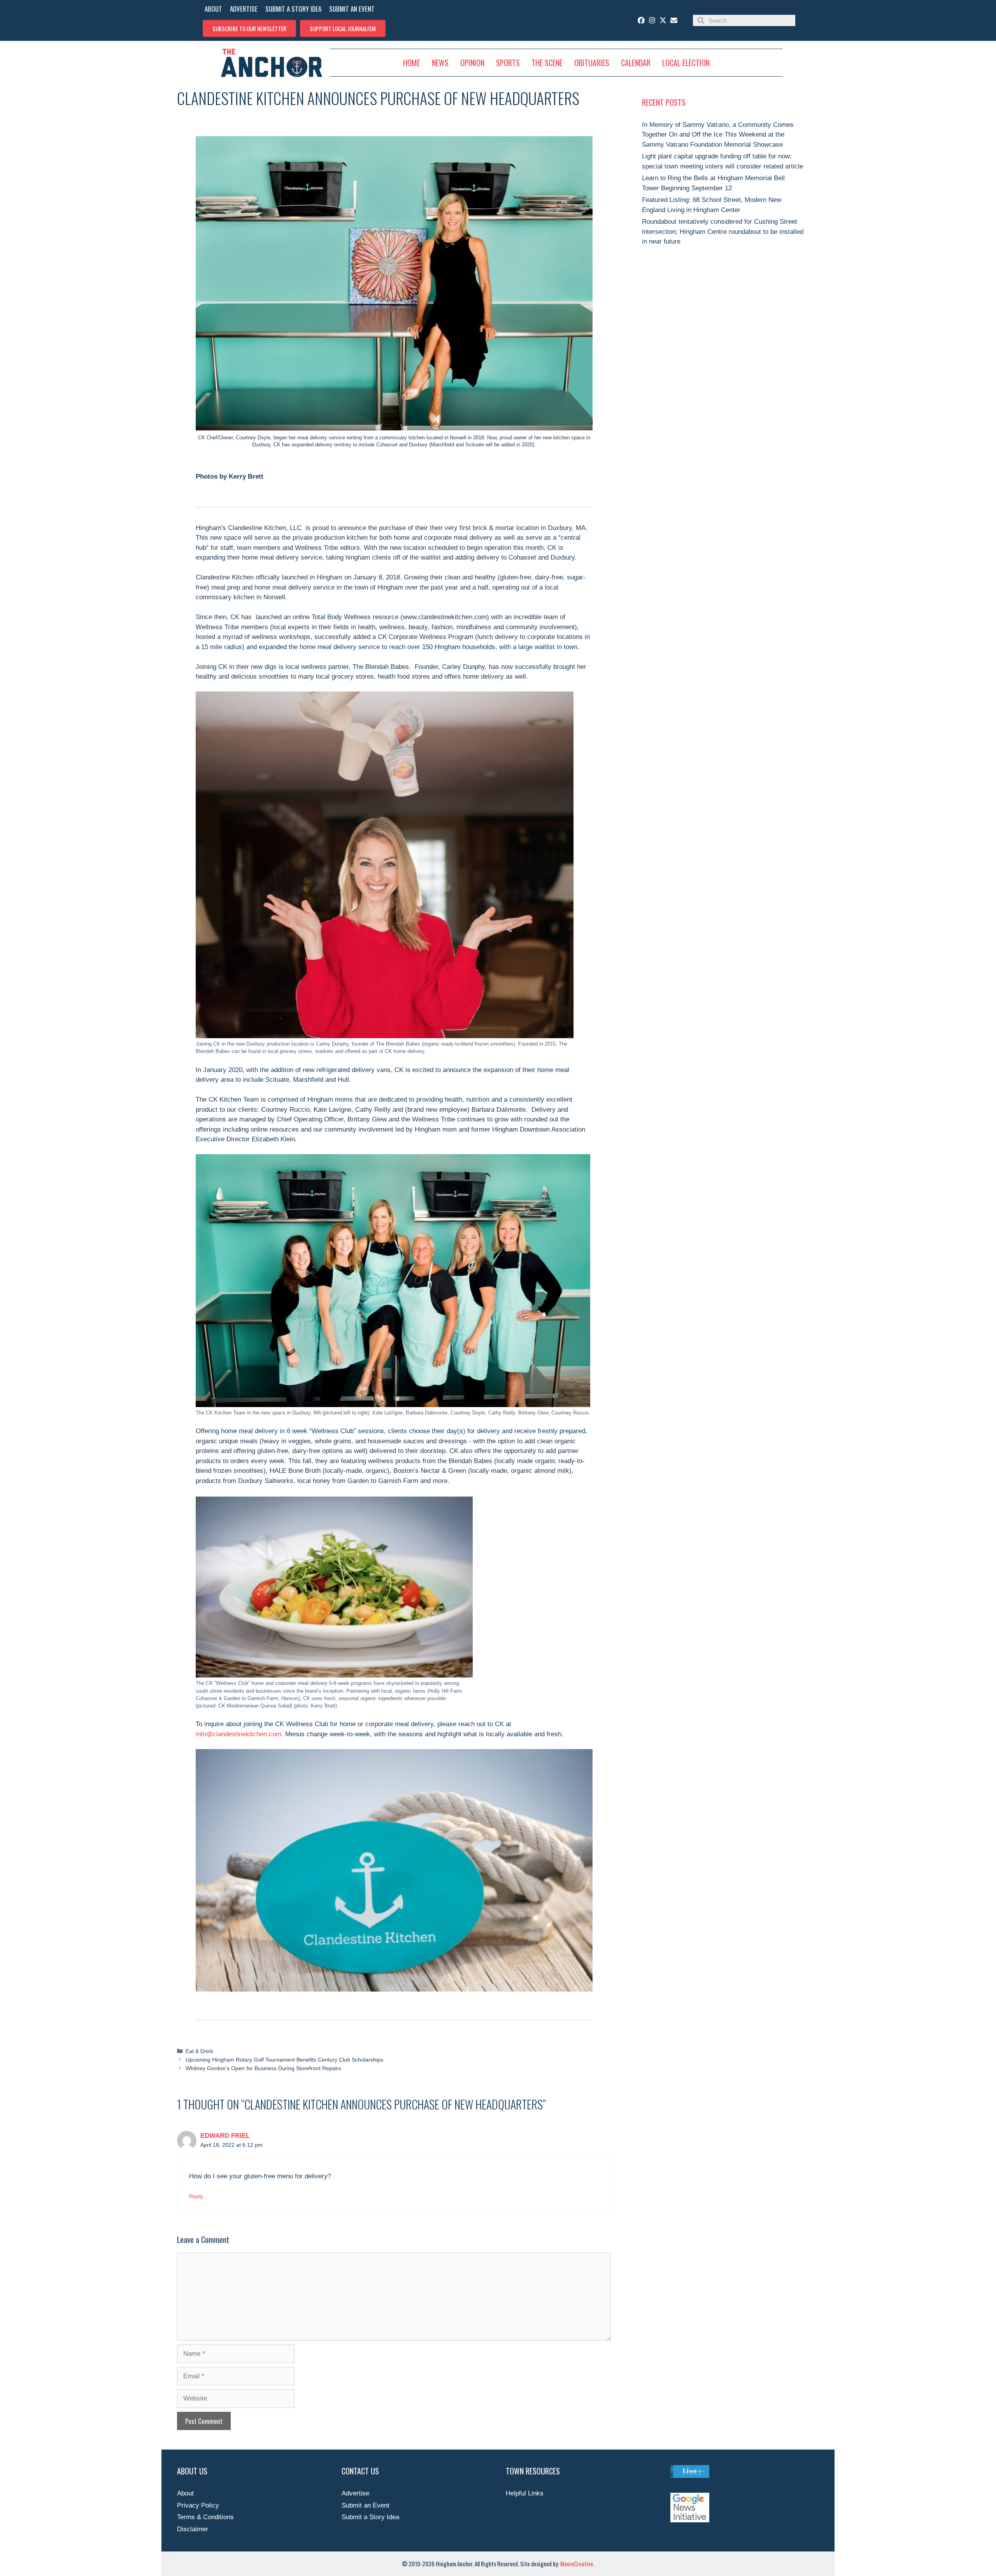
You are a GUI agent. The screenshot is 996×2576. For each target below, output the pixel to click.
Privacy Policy (198, 2505)
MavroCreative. (577, 2564)
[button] (249, 28)
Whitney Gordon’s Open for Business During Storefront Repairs (263, 2068)
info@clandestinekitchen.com (238, 1734)
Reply (196, 2196)
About (185, 2493)
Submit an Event (366, 2505)
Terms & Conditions (205, 2517)
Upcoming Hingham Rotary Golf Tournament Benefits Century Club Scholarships (284, 2060)
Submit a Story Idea (370, 2517)
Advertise (355, 2493)
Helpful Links (525, 2493)
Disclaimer (193, 2529)
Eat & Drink (199, 2051)
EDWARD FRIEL (225, 2136)
